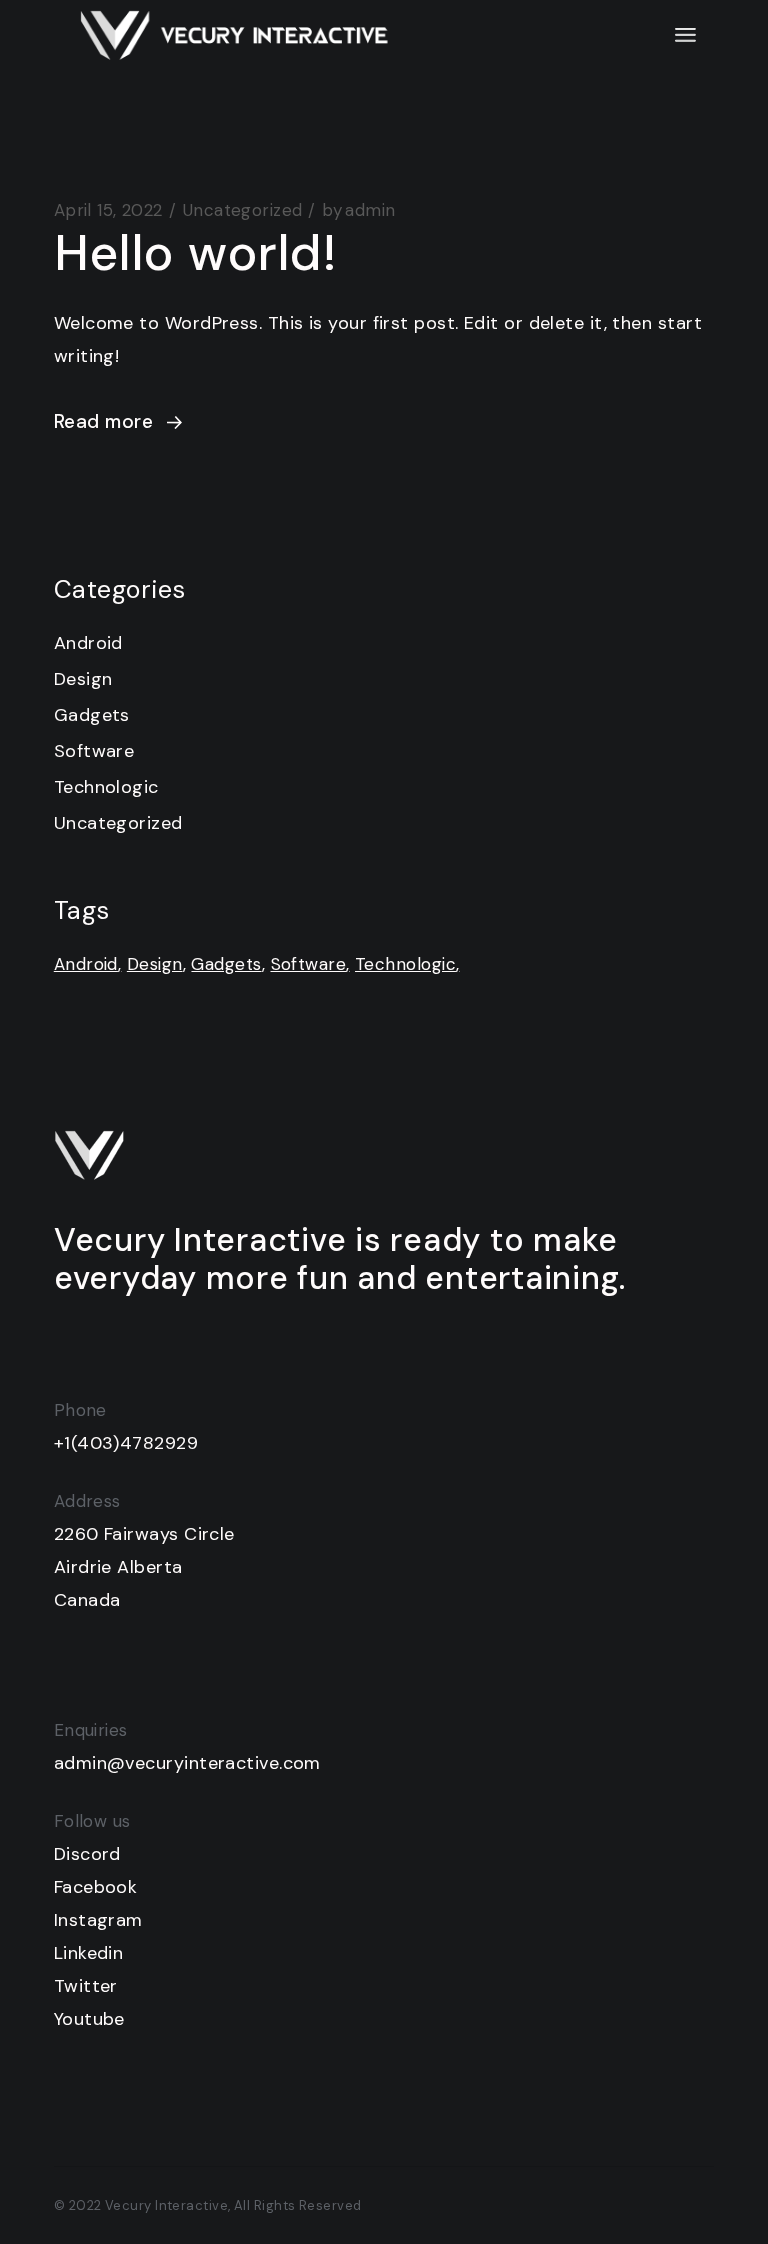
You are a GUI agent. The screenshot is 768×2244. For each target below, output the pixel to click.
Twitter (86, 1986)
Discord (87, 1854)
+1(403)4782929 (126, 1443)
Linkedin (89, 1953)
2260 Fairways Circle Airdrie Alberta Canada (144, 1567)
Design (83, 679)
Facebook (96, 1887)
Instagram (98, 1920)
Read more (103, 422)
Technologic (106, 787)
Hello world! (196, 253)
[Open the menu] (685, 35)
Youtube (89, 2019)
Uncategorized (243, 210)
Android (88, 643)
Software (94, 751)
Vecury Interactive (166, 2205)
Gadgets (92, 715)
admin (358, 210)
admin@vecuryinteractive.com (187, 1763)
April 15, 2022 (108, 210)
